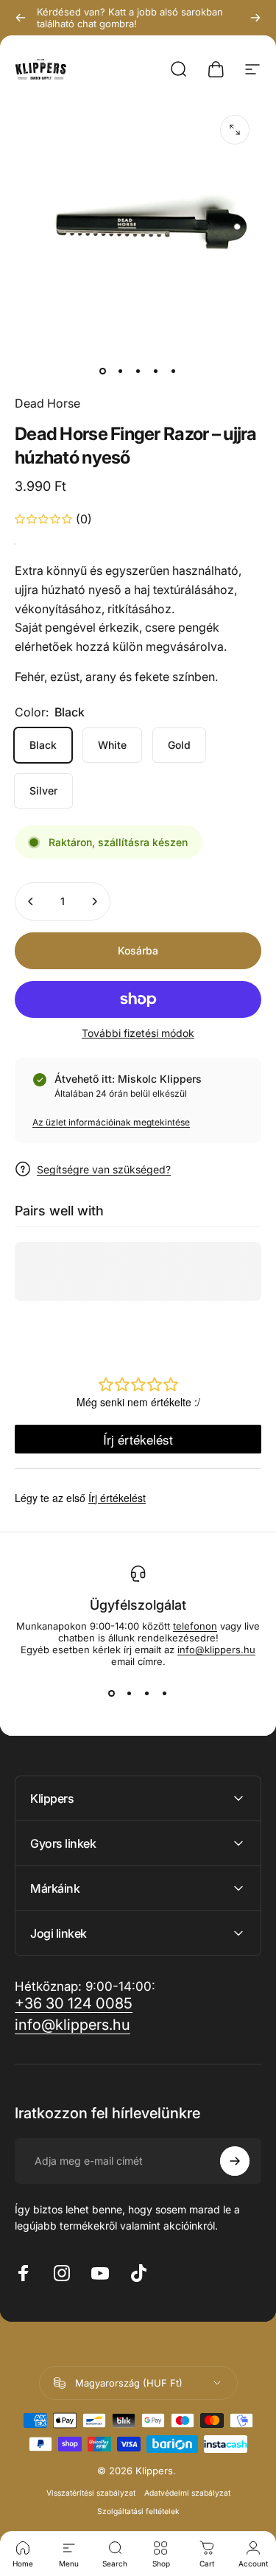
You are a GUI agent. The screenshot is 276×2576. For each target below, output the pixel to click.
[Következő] (255, 18)
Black (43, 745)
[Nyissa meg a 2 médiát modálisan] (235, 130)
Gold (179, 745)
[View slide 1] (112, 1694)
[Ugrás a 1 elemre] (121, 371)
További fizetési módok (138, 1033)
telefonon (195, 1626)
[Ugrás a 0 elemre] (103, 371)
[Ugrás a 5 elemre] (174, 371)
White (112, 745)
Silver (43, 790)
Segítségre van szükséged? (104, 1169)
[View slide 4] (165, 1694)
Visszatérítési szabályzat (91, 2493)
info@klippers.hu (216, 1650)
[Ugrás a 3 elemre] (138, 371)
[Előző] (21, 18)
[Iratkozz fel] (235, 2161)
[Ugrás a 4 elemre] (156, 371)
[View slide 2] (130, 1694)
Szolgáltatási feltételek (138, 2512)
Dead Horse (47, 403)
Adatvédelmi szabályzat (187, 2493)
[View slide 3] (147, 1694)
